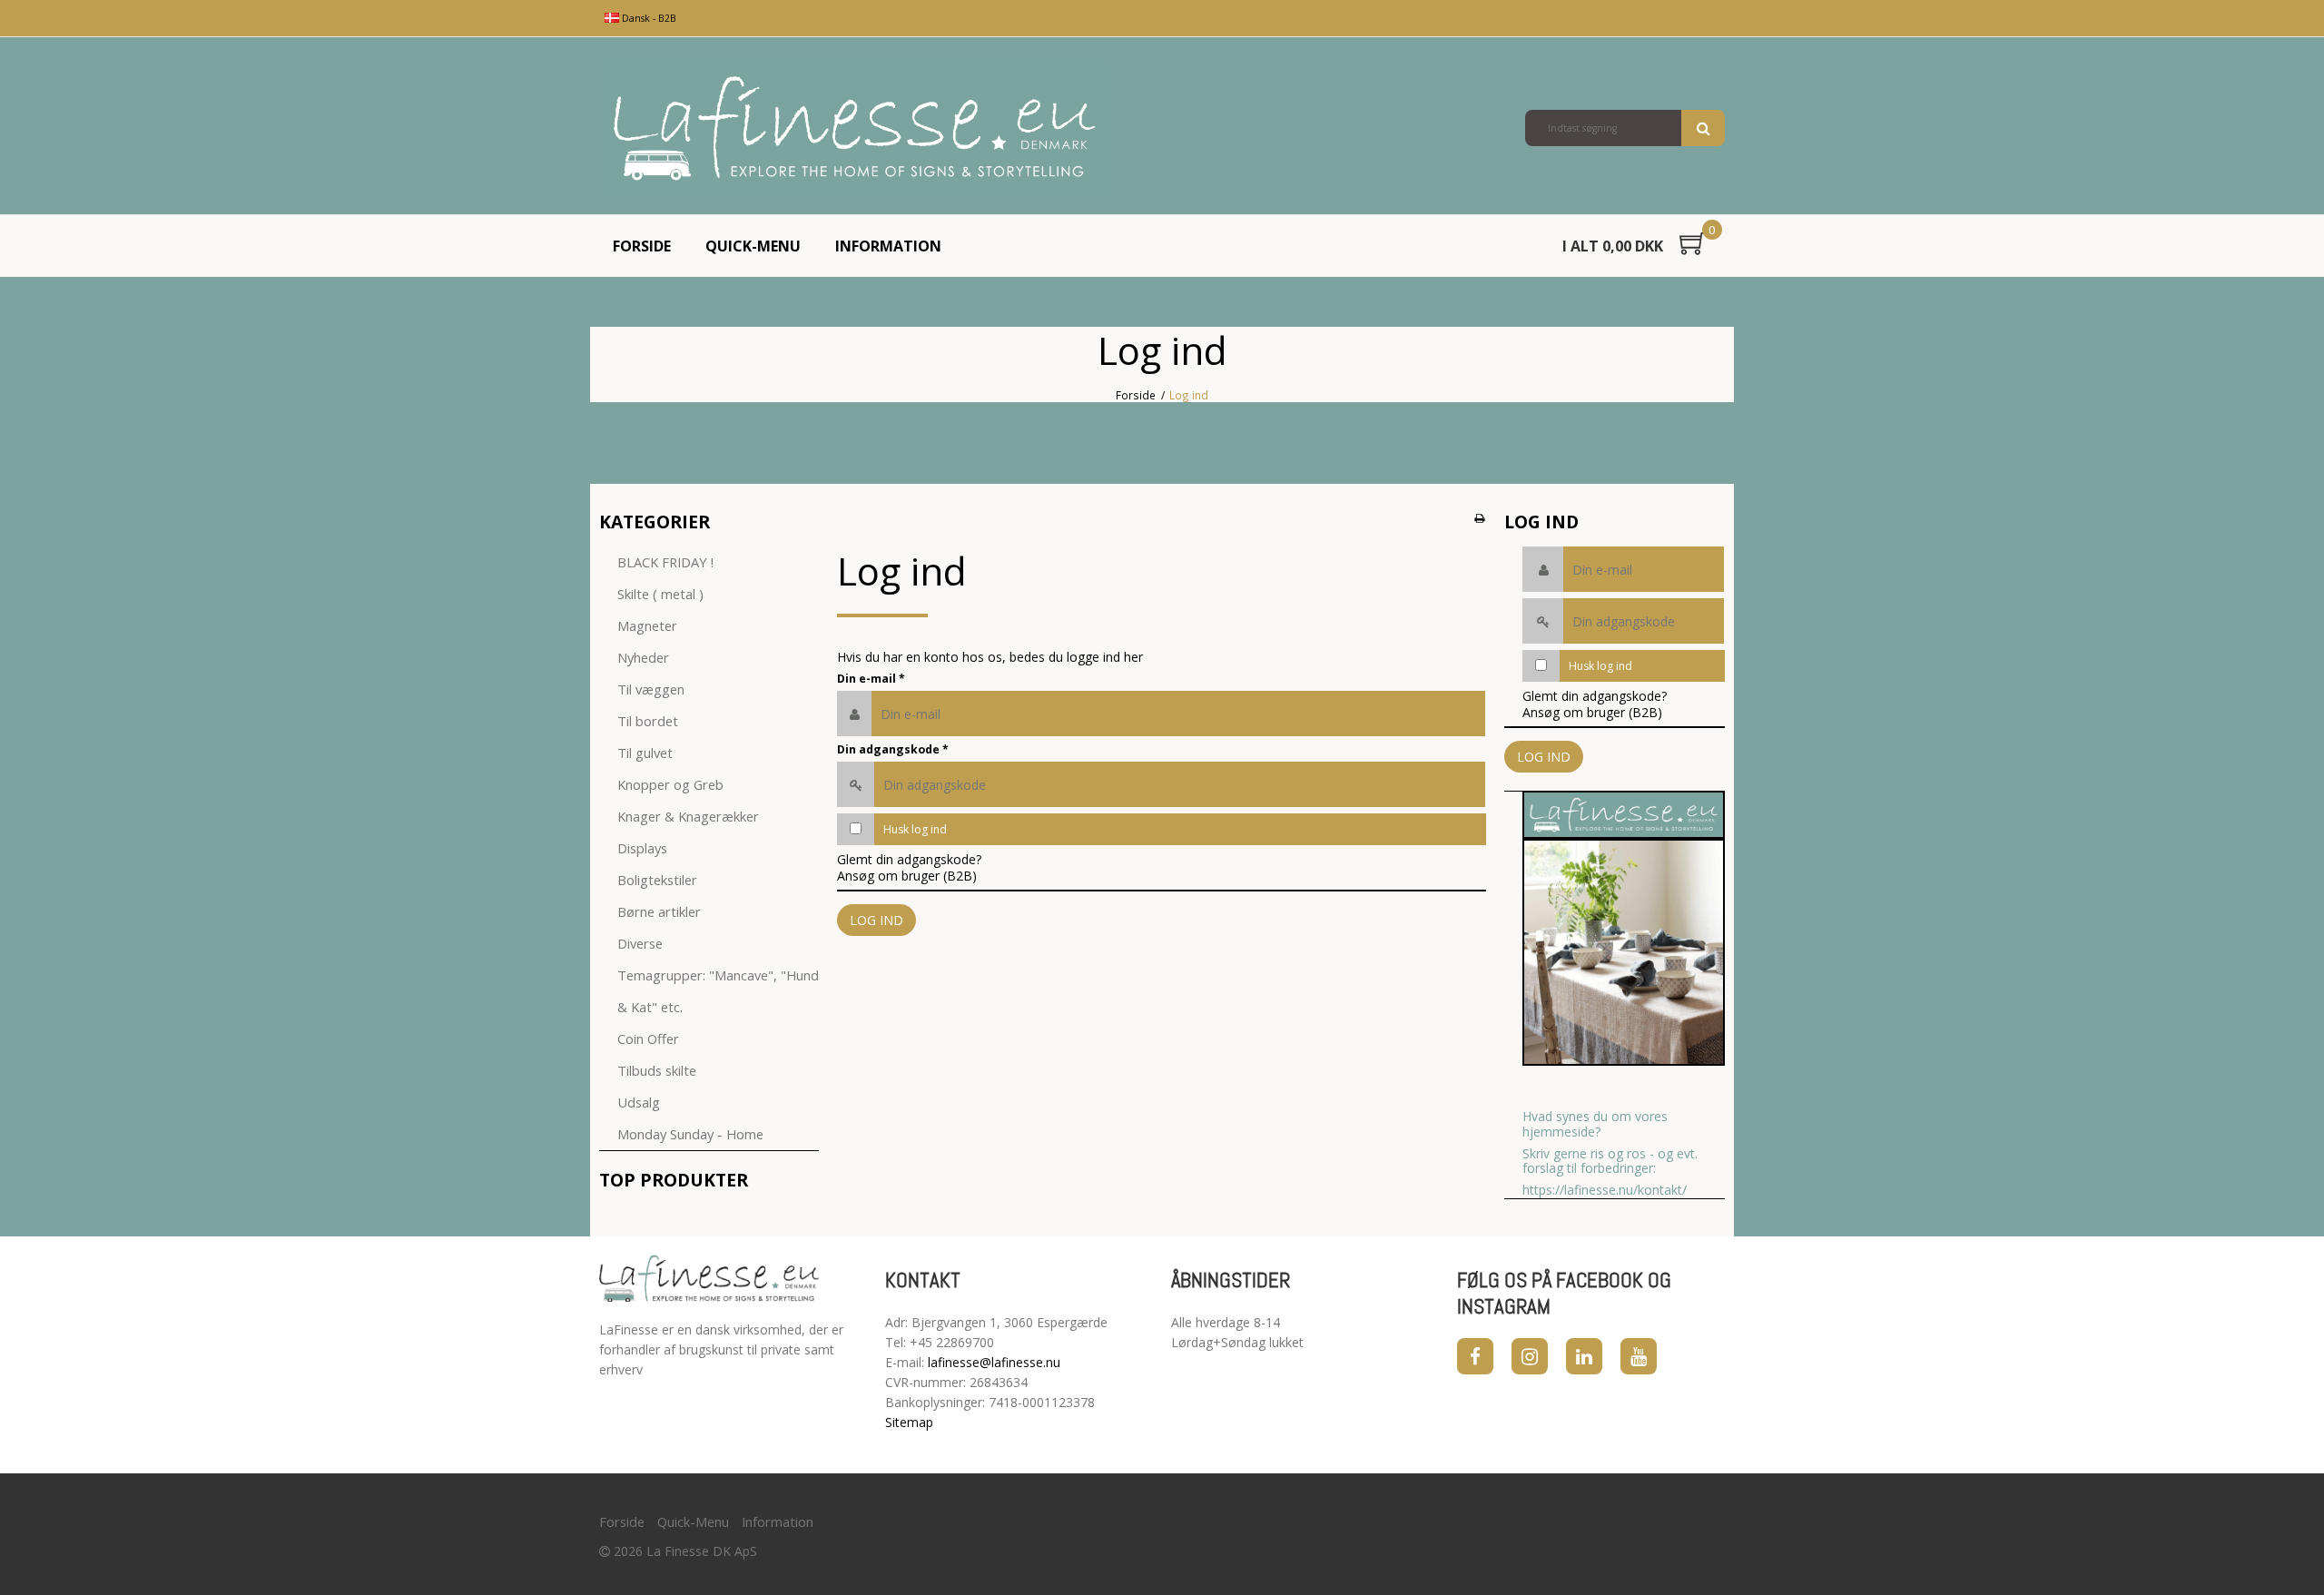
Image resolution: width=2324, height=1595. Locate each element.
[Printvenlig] (1479, 517)
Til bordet (648, 721)
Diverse (640, 943)
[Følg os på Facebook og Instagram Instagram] (1530, 1356)
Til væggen (651, 689)
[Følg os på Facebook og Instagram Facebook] (1475, 1356)
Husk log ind (915, 829)
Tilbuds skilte (657, 1070)
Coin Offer (648, 1039)
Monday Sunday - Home (690, 1134)
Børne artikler (659, 911)
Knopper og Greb (670, 784)
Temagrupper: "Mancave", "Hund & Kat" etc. (718, 991)
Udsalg (639, 1102)
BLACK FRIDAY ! (665, 562)
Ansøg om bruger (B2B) (907, 876)
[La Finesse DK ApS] (854, 128)
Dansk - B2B (648, 18)
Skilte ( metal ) (660, 594)
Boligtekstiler (657, 880)
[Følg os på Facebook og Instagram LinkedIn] (1584, 1356)
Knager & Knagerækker (688, 816)
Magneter (647, 625)
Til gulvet (645, 753)
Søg (1703, 128)
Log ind (876, 920)
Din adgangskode (893, 749)
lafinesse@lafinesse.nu (994, 1362)
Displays (642, 848)
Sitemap (909, 1422)
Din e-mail (871, 679)
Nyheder (643, 657)
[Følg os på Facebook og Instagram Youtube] (1639, 1356)
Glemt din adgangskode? (909, 859)
